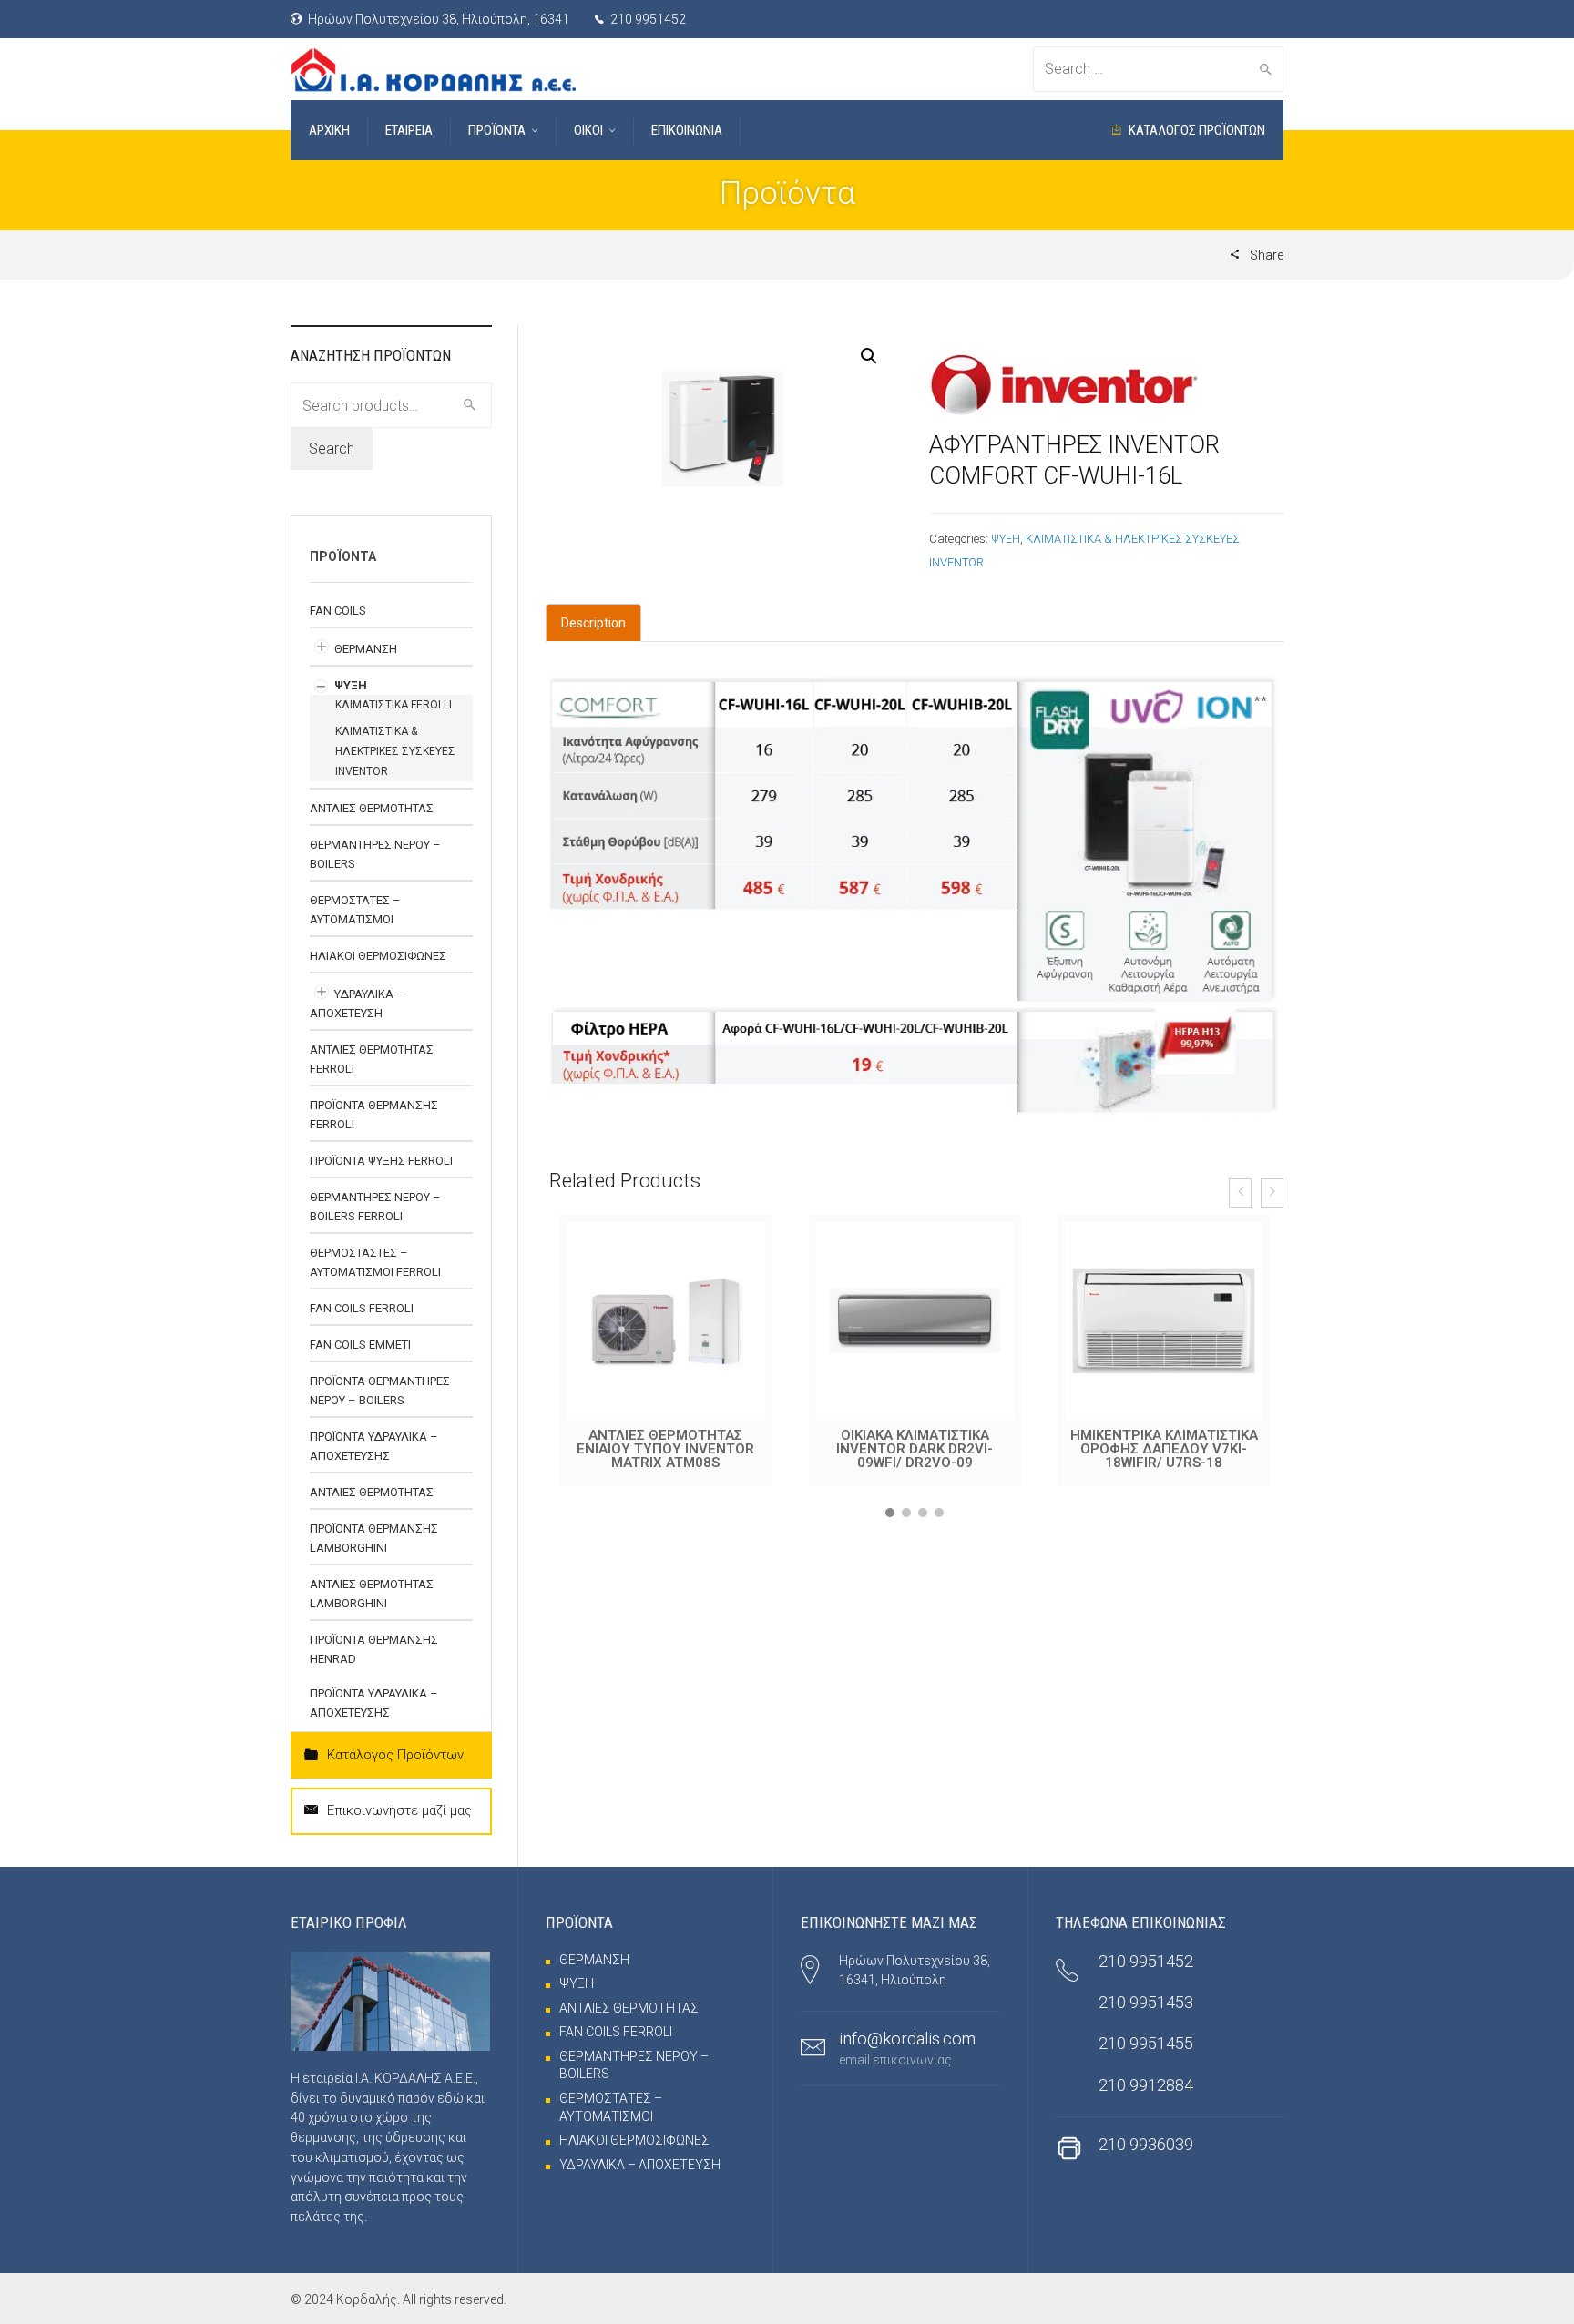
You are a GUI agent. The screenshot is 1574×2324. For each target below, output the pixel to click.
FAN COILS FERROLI (362, 1308)
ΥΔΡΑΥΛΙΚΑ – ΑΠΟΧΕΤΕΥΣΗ (640, 2165)
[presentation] (1240, 1193)
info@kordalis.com (907, 2039)
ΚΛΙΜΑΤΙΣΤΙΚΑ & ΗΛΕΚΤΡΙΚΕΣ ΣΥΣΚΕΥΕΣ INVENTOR (395, 751)
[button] (890, 1513)
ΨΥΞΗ (1006, 539)
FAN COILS (338, 611)
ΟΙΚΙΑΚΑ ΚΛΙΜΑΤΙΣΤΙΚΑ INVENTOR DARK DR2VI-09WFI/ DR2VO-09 (666, 1449)
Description (593, 623)
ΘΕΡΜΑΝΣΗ (366, 649)
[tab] (593, 623)
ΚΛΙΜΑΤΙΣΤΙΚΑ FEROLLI (393, 705)
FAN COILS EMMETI (360, 1345)
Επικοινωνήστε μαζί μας (399, 1810)
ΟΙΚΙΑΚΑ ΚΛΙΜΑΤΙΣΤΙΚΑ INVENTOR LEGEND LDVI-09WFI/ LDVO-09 (1164, 1449)
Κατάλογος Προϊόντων (395, 1755)
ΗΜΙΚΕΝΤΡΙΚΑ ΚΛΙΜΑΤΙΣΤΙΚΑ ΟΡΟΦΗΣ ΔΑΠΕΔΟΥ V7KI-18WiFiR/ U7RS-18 (915, 1449)
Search (332, 448)
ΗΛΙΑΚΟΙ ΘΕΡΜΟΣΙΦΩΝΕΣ (378, 956)
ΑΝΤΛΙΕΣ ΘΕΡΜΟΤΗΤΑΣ (372, 808)
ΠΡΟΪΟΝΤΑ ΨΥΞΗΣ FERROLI (381, 1161)
